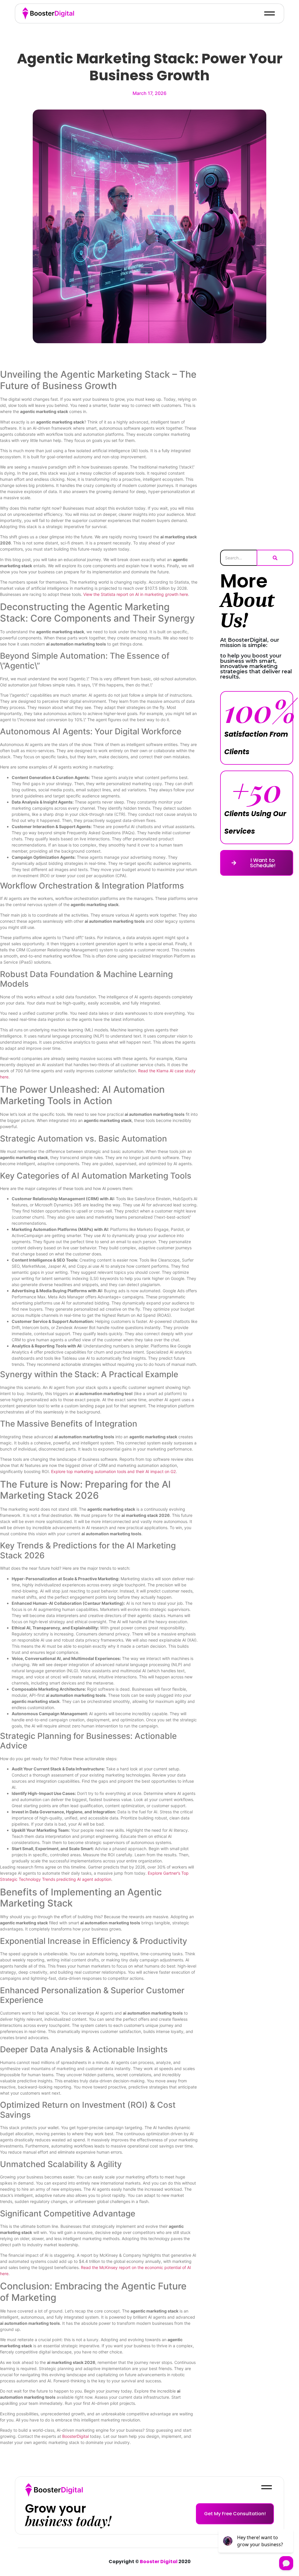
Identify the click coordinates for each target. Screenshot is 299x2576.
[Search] (275, 558)
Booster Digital (159, 2562)
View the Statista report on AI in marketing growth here (136, 594)
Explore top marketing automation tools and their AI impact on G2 (113, 1471)
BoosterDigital (75, 2436)
